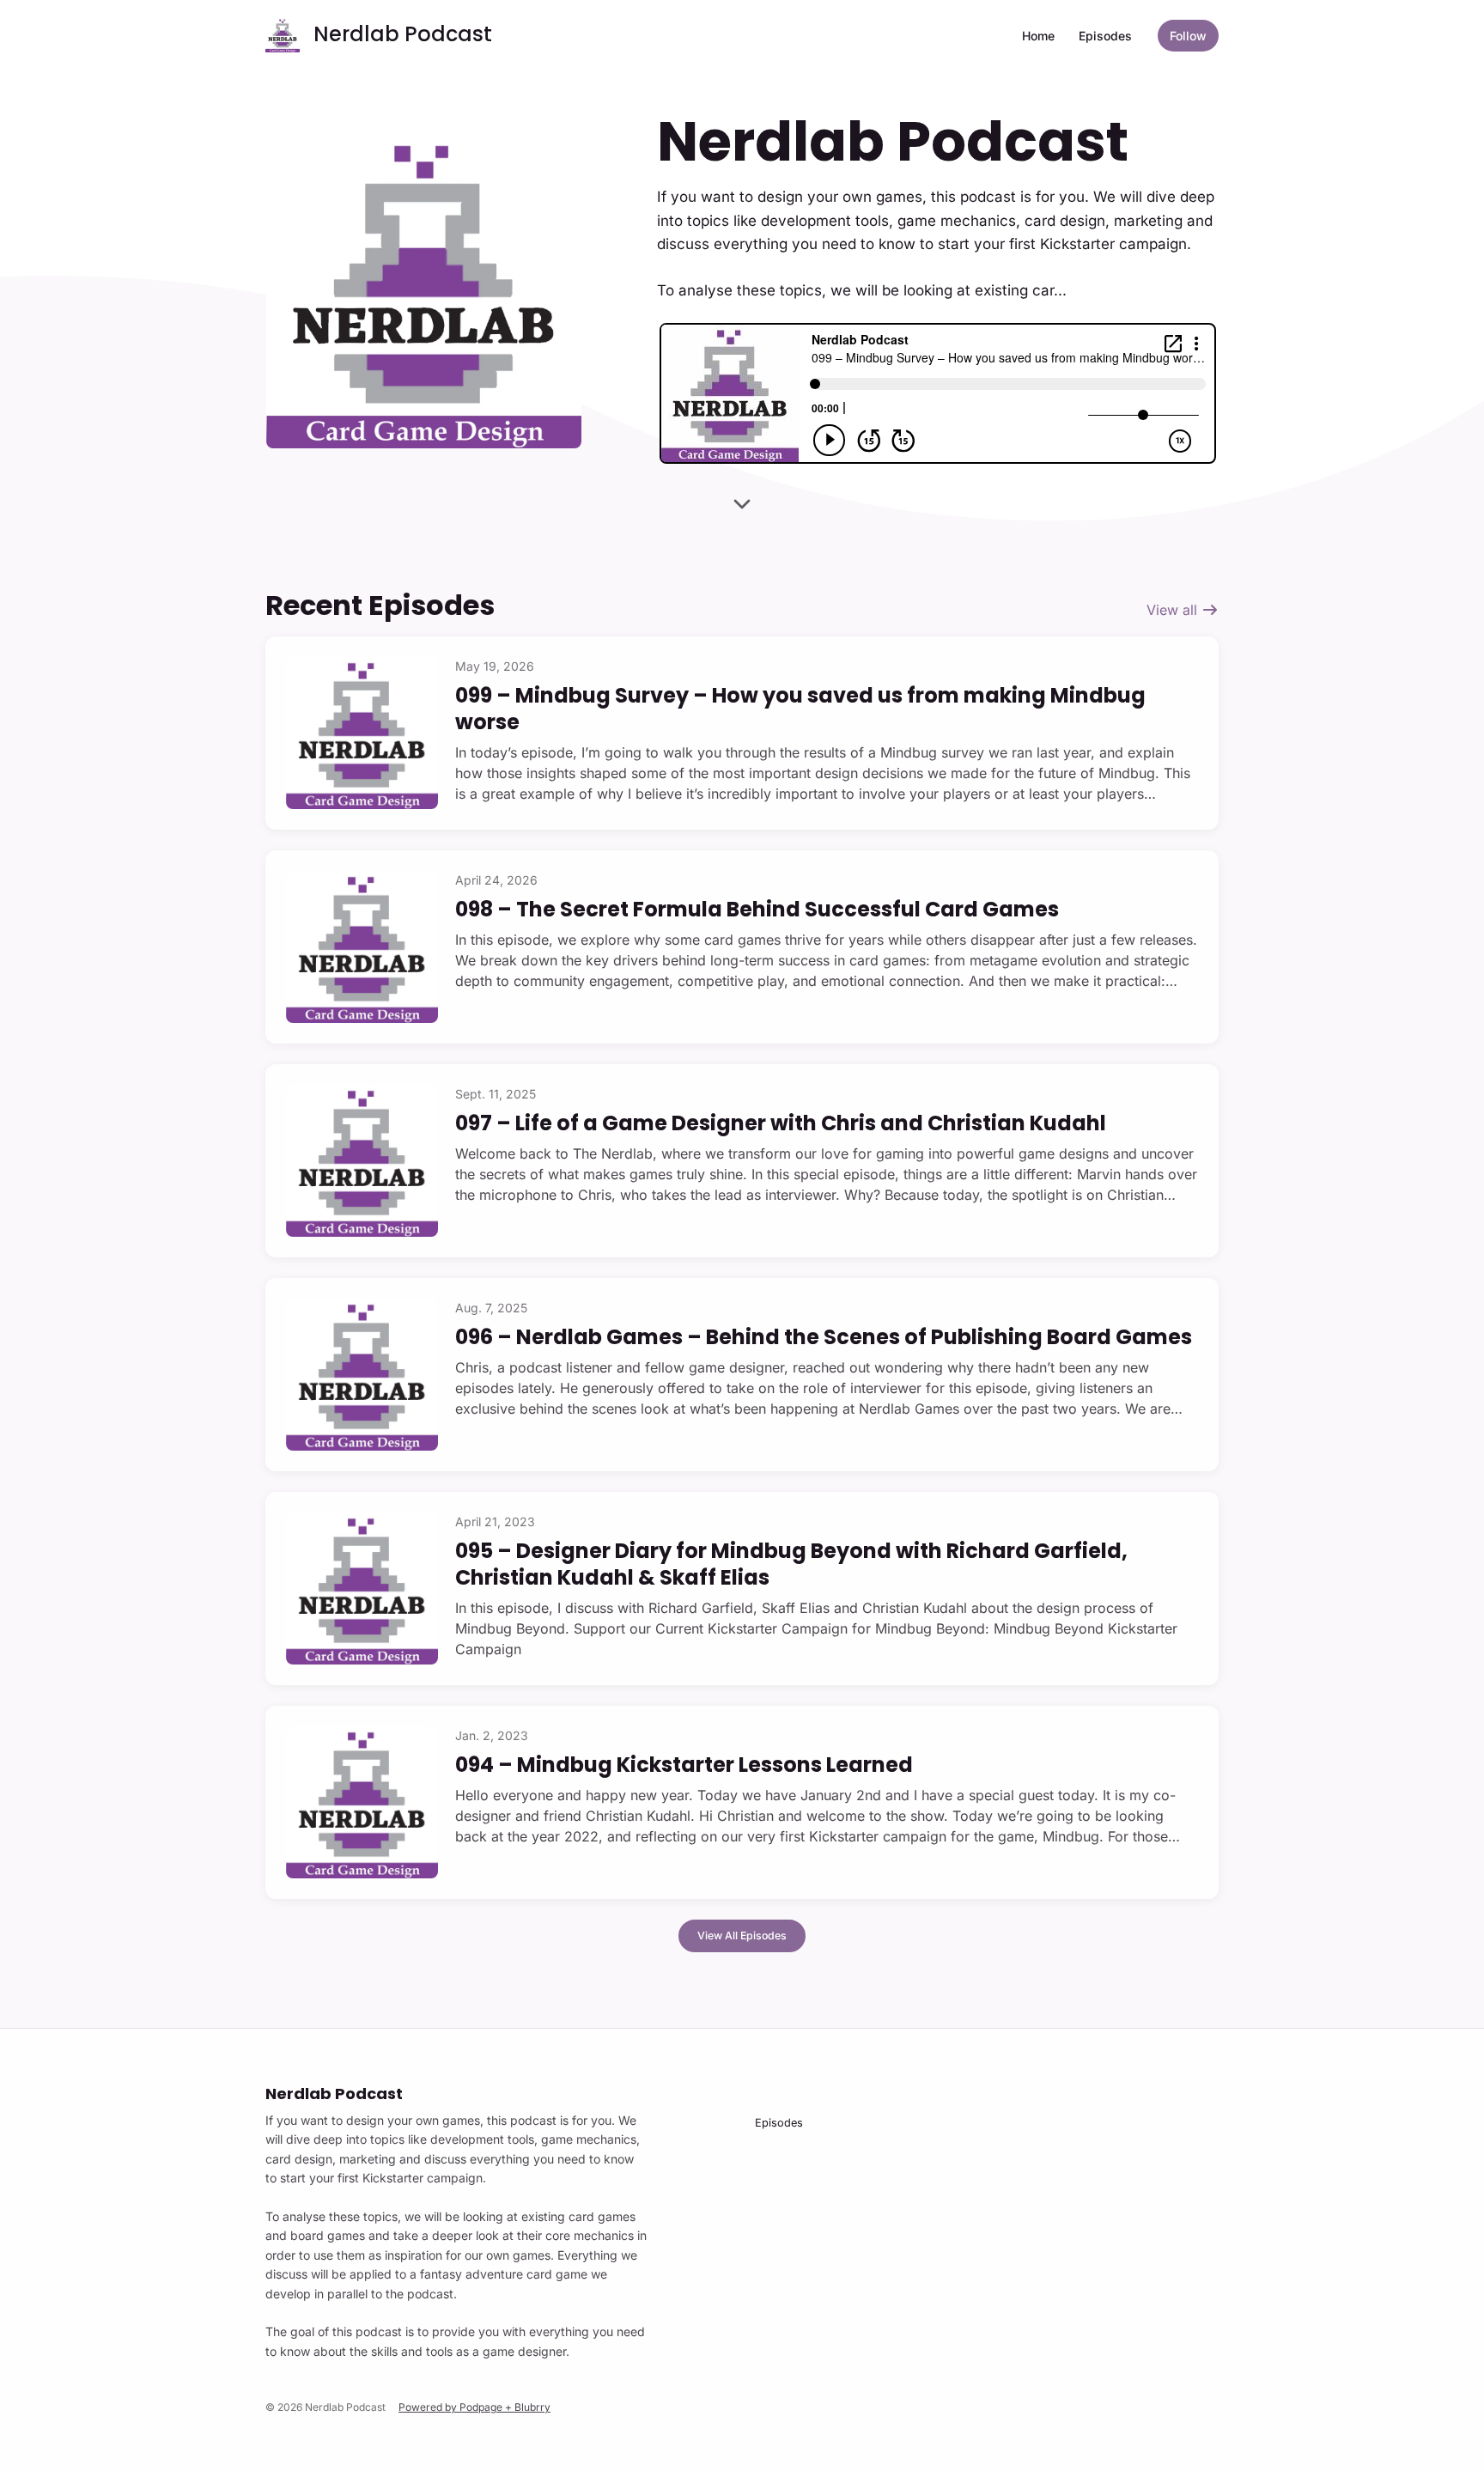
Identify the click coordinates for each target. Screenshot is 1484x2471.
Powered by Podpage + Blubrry (474, 2407)
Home (1038, 36)
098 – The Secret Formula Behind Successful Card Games (757, 909)
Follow (1188, 36)
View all (1174, 610)
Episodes (1105, 36)
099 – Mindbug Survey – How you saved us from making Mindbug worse (800, 709)
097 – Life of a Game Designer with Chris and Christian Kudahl (781, 1123)
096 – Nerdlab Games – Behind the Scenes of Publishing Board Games (824, 1337)
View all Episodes (742, 1935)
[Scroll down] (742, 506)
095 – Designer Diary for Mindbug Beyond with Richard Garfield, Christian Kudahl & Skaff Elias (791, 1564)
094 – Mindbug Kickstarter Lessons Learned (684, 1765)
